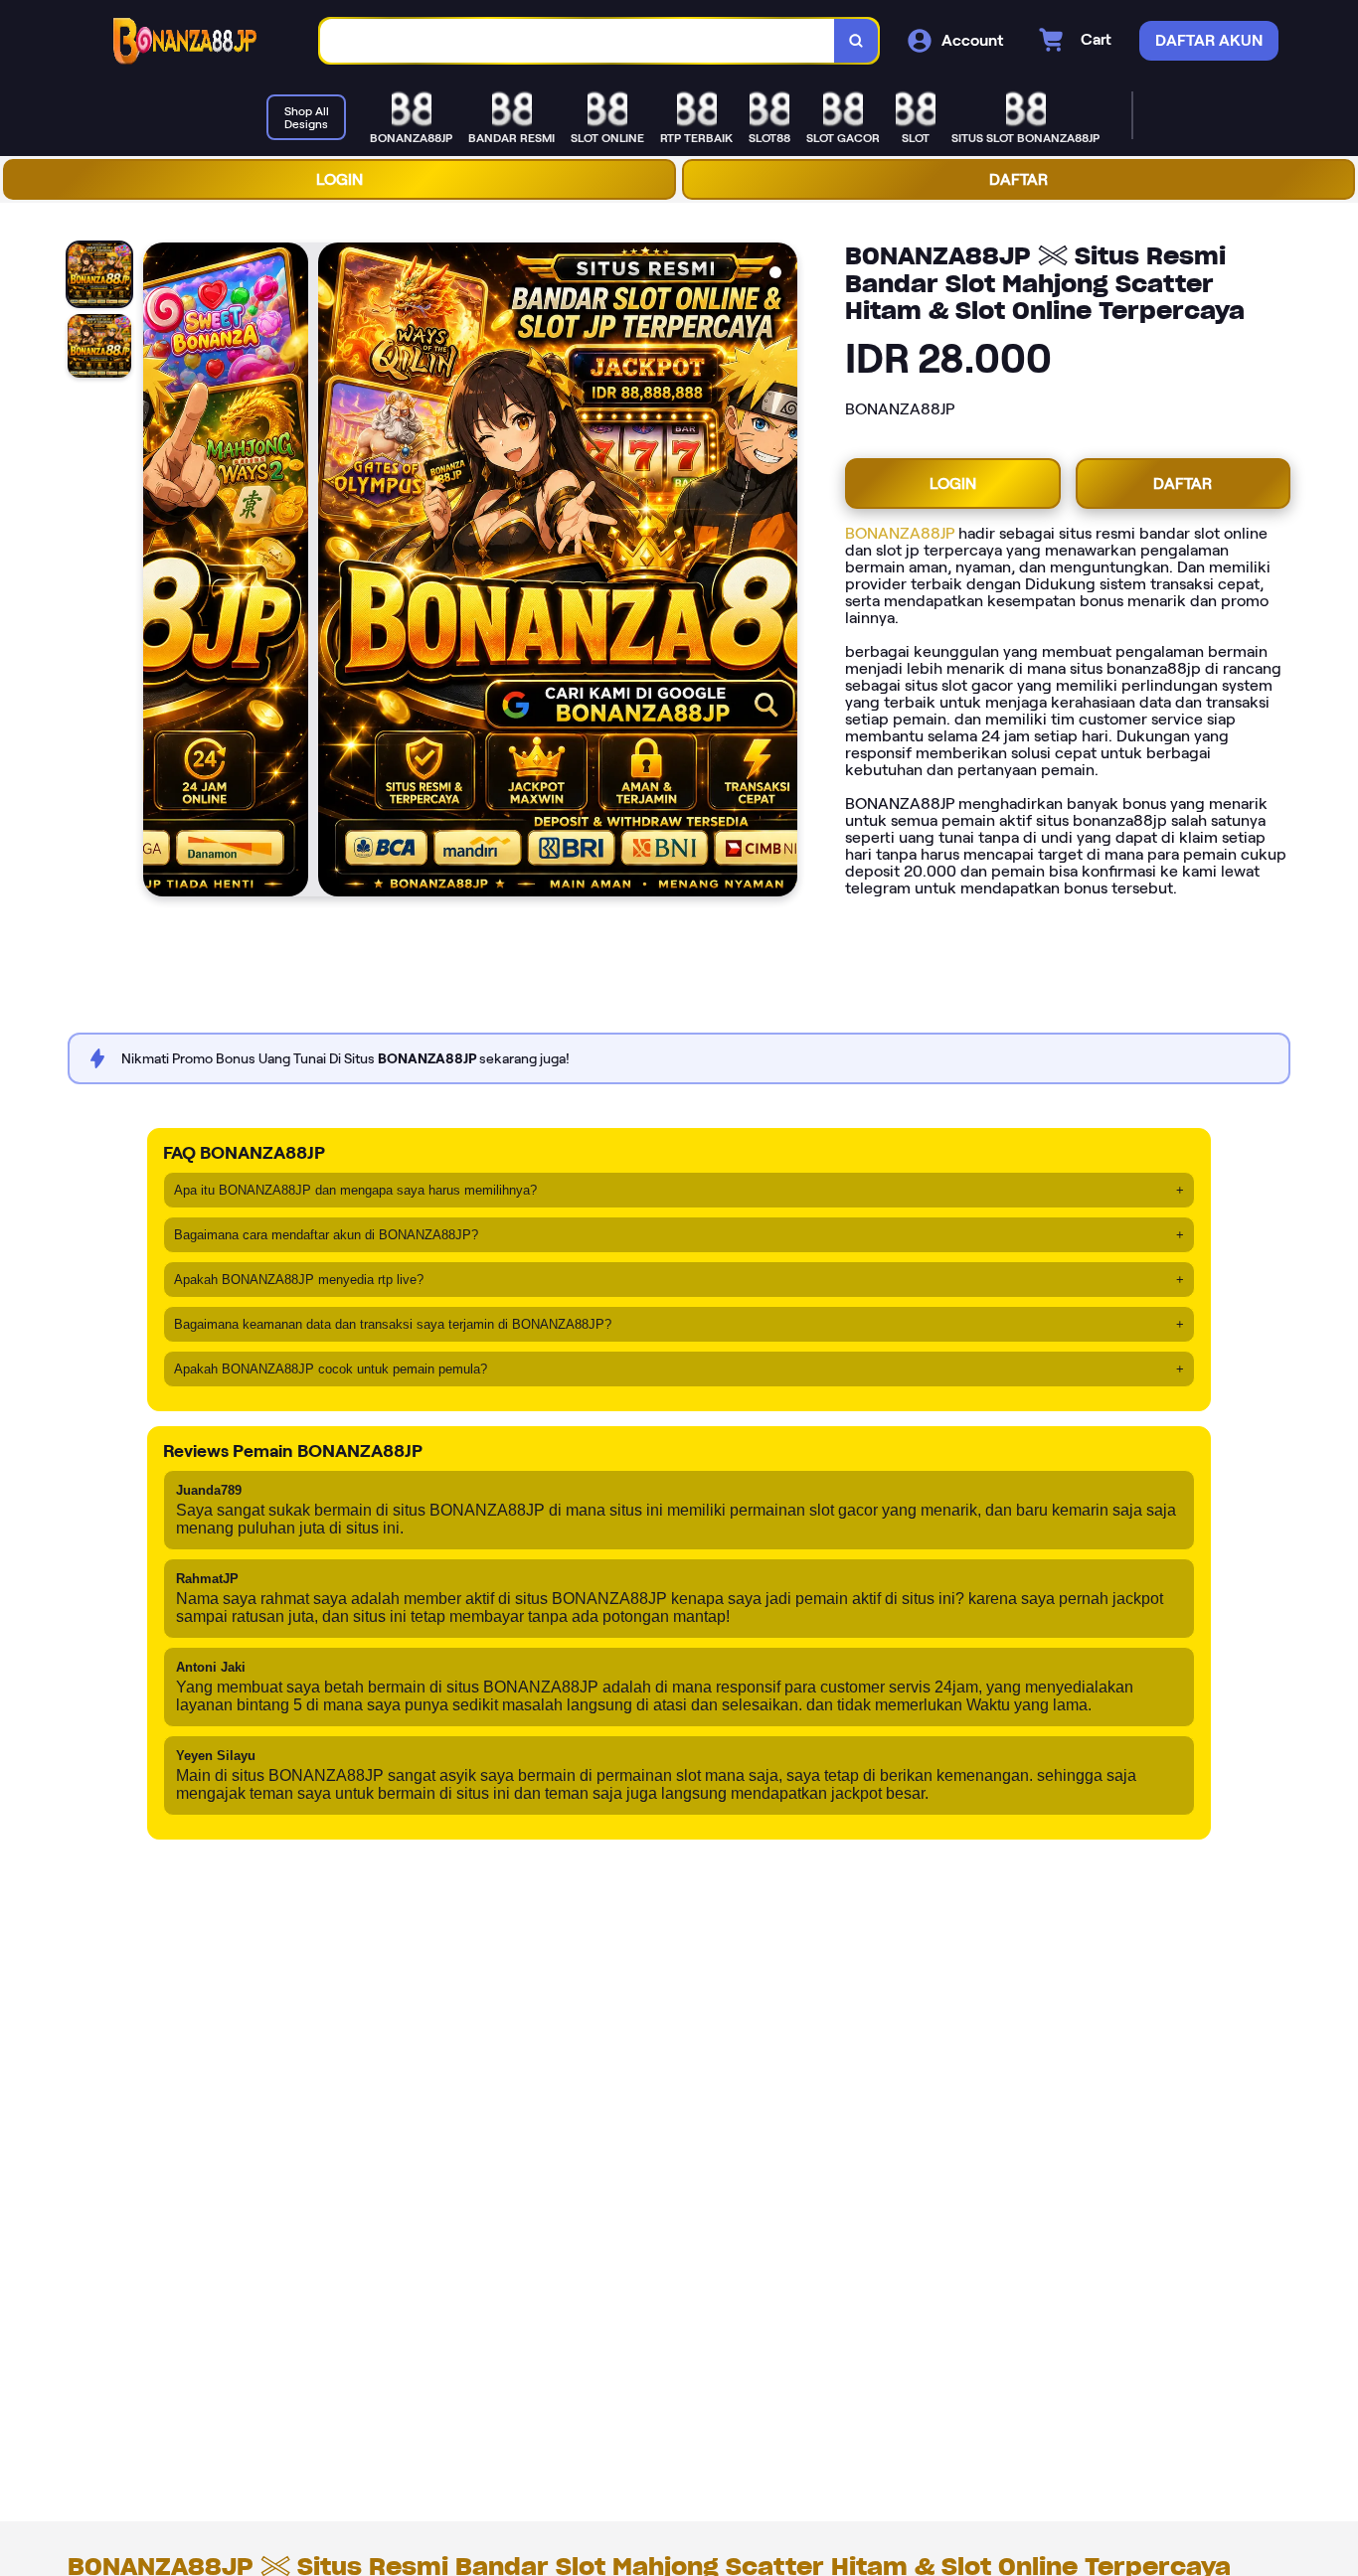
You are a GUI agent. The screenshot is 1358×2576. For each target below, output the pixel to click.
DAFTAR (1018, 179)
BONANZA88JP (900, 533)
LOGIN (339, 179)
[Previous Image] (159, 572)
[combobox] (578, 41)
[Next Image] (781, 572)
